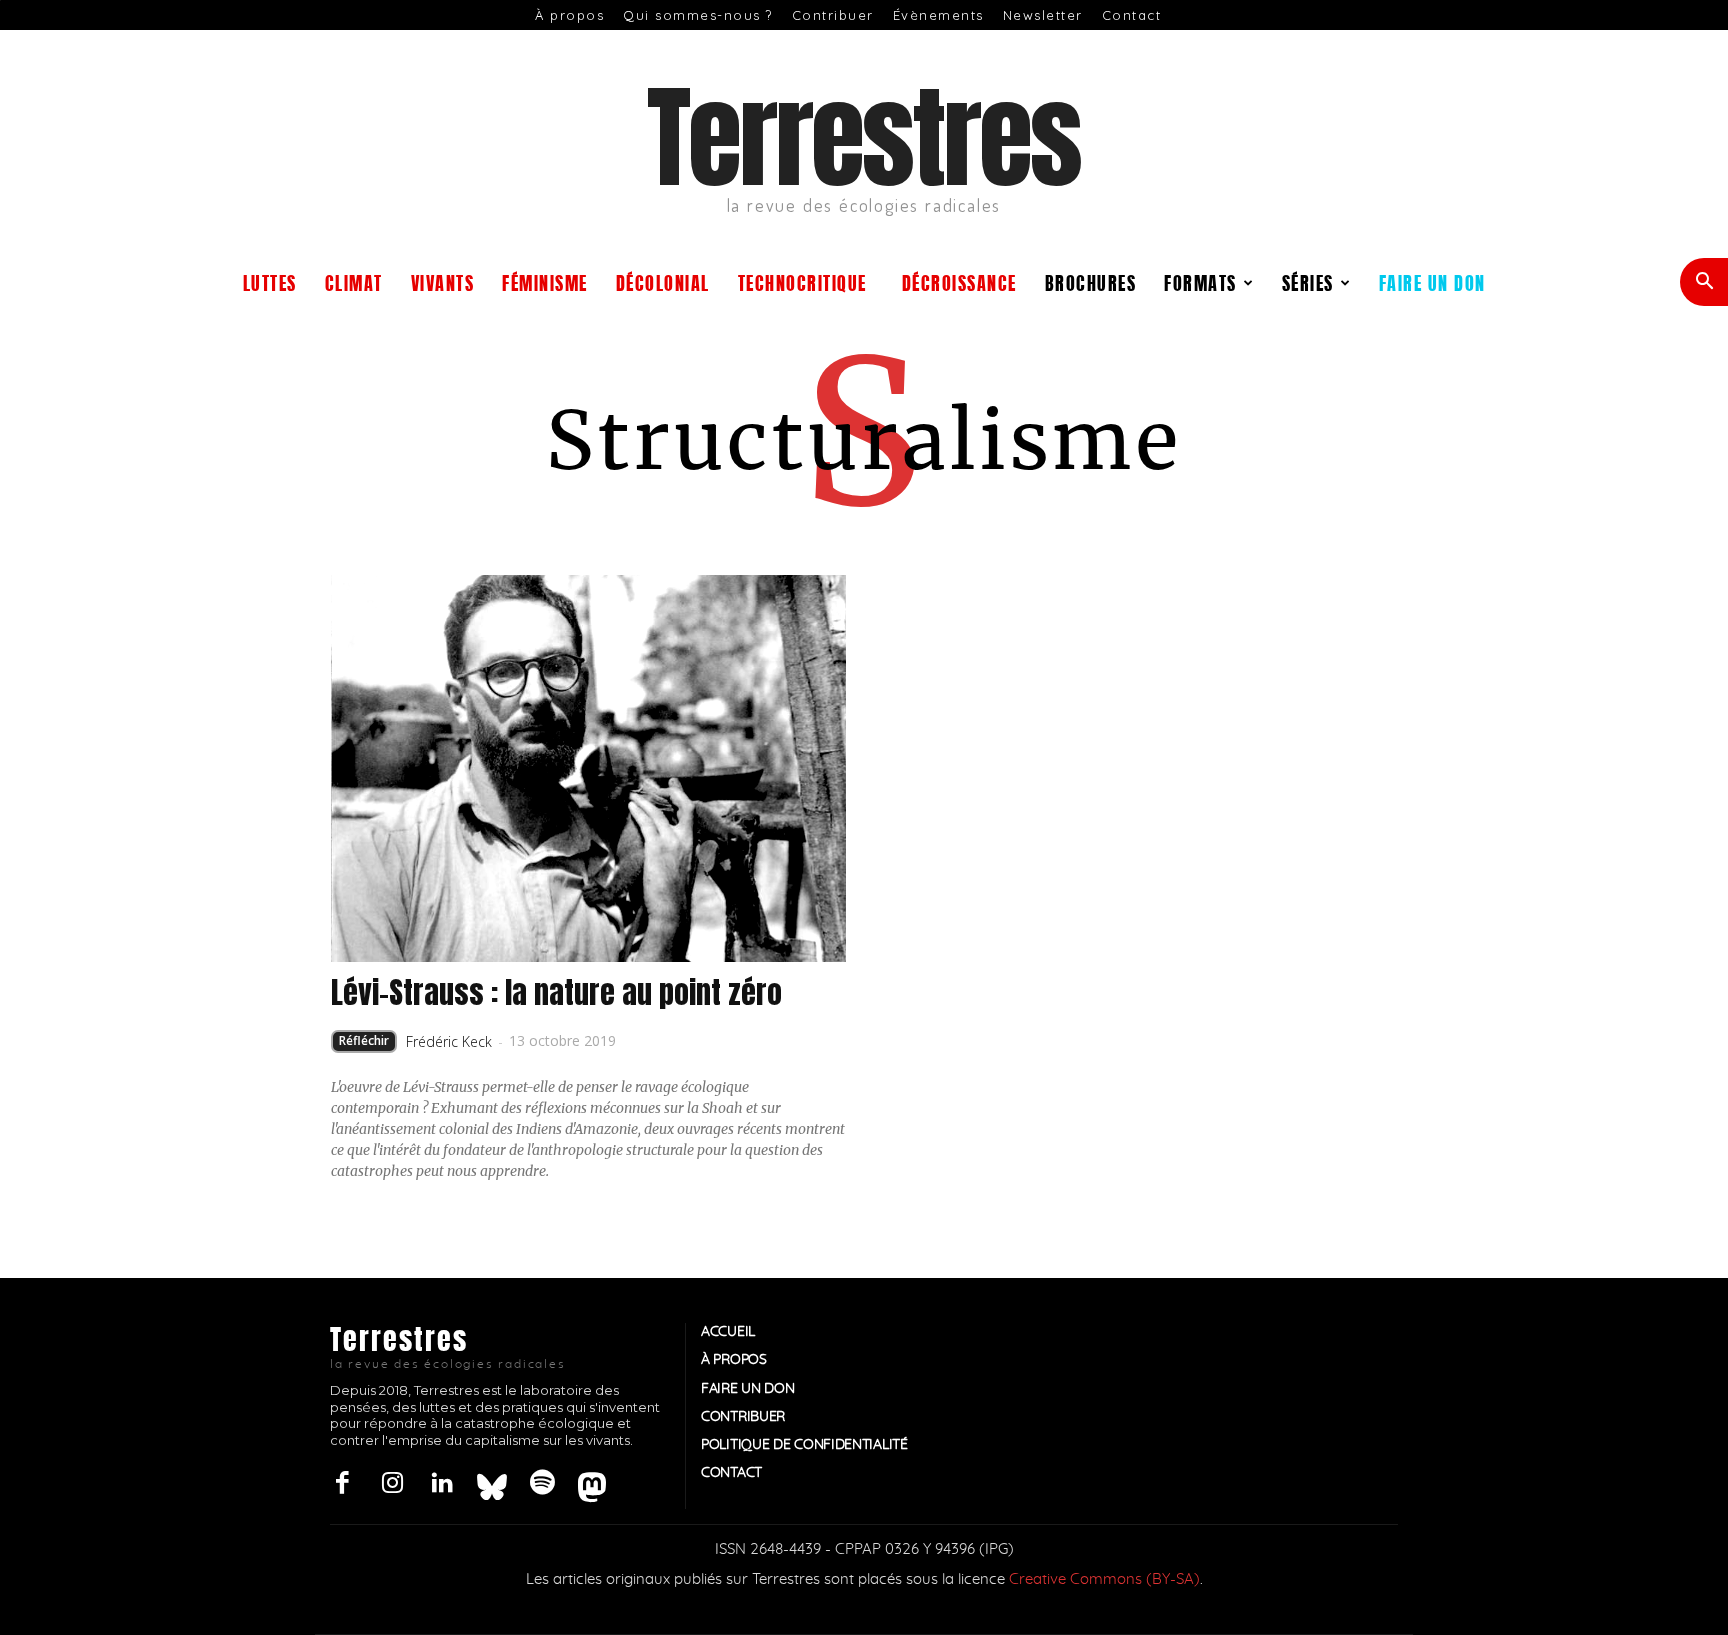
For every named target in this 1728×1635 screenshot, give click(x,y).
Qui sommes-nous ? (698, 15)
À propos (569, 15)
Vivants (443, 281)
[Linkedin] (442, 1484)
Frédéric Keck (449, 1041)
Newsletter (1043, 15)
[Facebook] (342, 1484)
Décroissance (959, 281)
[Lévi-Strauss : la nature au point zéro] (589, 768)
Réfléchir (364, 1040)
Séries (1308, 281)
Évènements (938, 15)
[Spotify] (542, 1484)
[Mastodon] (592, 1484)
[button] (1704, 283)
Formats (1200, 281)
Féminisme (545, 281)
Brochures (1091, 281)
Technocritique (802, 281)
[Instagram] (392, 1484)
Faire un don (1432, 281)
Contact (1132, 15)
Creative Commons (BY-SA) (1104, 1579)
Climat (354, 281)
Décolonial (663, 281)
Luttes (270, 281)
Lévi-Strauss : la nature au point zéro (556, 992)
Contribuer (833, 15)
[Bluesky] (492, 1484)
